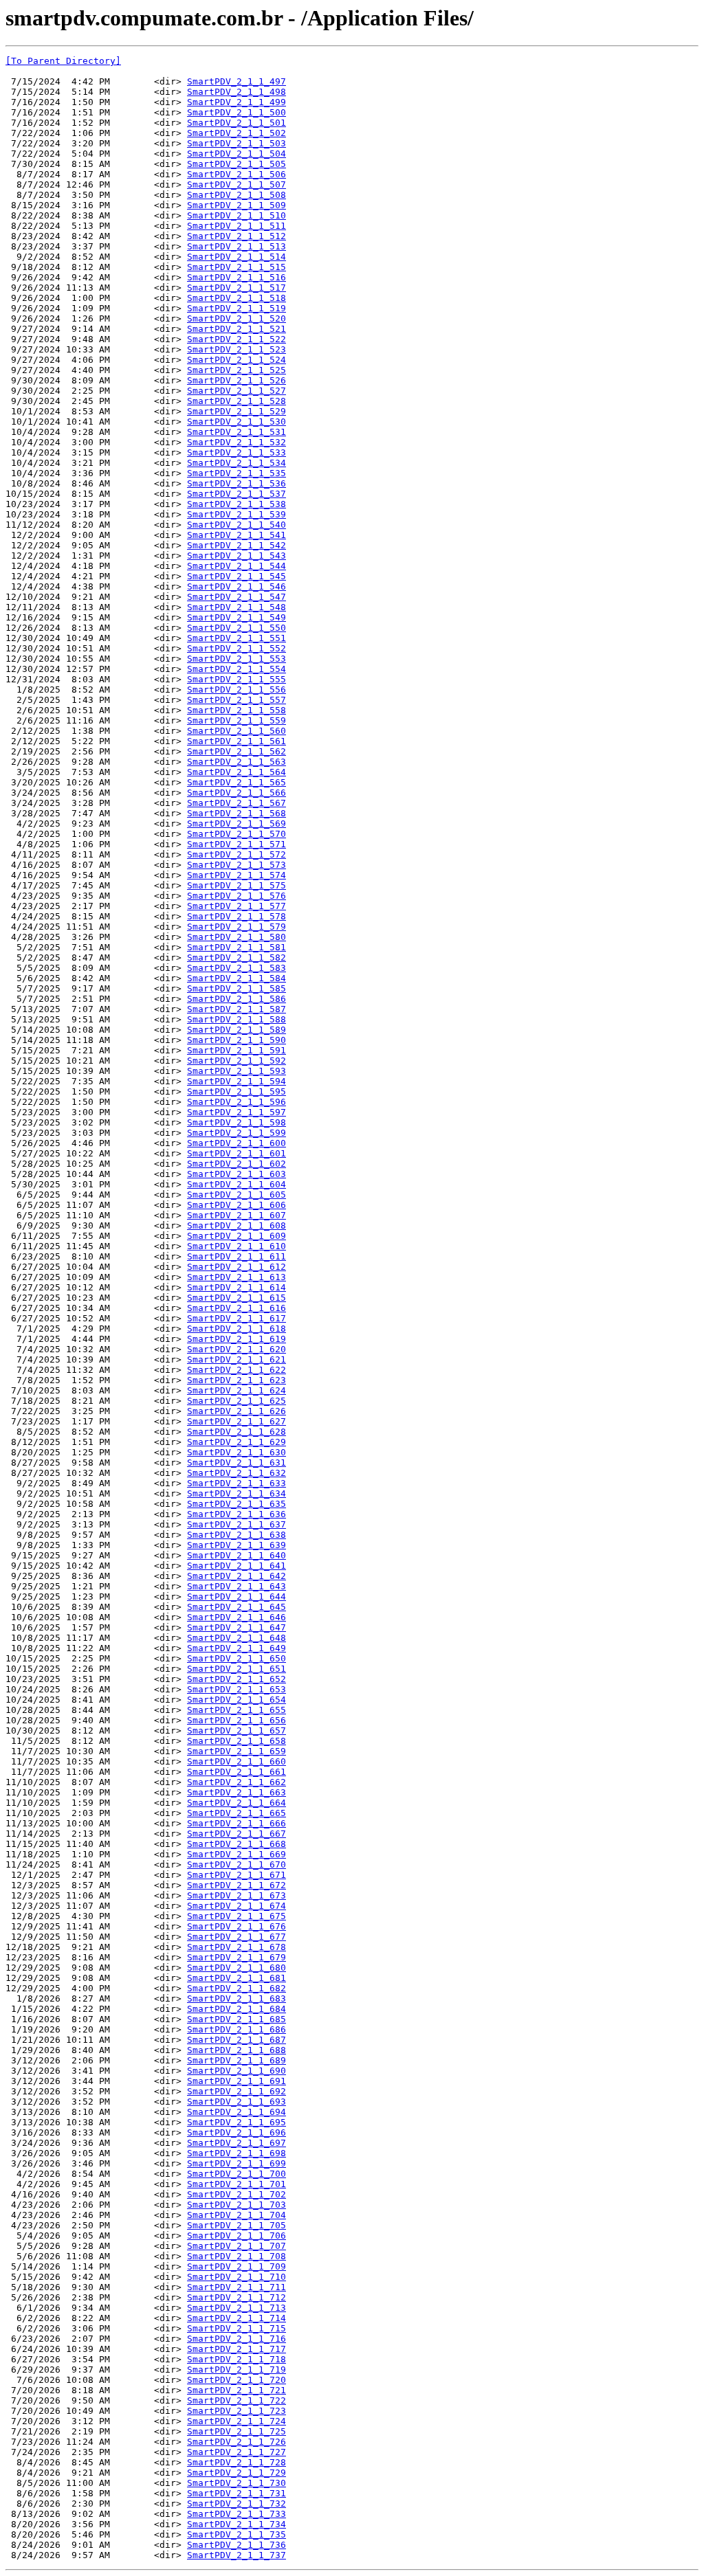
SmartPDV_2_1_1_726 (236, 2442)
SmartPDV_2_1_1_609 (236, 1236)
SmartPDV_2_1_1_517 (236, 288)
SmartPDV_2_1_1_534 (236, 463)
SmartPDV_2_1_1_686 (236, 2029)
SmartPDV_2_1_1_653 (236, 1689)
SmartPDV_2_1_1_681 (236, 1978)
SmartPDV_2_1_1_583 (236, 968)
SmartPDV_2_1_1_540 (236, 525)
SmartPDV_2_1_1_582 (236, 957)
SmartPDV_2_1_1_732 (236, 2504)
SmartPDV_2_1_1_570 (236, 834)
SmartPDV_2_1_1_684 (236, 2009)
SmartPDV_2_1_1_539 (236, 514)
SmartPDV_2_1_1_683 (236, 1998)
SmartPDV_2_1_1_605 (236, 1195)
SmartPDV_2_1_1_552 (236, 648)
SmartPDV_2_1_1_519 (236, 308)
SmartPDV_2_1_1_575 (236, 885)
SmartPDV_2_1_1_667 (236, 1834)
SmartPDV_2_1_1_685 (236, 2019)
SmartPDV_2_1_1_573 (236, 865)
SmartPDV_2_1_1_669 (236, 1854)
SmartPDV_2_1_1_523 (236, 349)
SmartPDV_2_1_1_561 (236, 741)
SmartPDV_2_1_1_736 (236, 2545)
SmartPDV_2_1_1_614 (236, 1287)
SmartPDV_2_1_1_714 (236, 2318)
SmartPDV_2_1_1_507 (236, 184)
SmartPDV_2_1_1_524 (236, 360)
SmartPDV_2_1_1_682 (236, 1988)
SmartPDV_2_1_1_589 (236, 1030)
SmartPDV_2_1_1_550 (236, 628)
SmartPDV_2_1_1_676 (236, 1926)
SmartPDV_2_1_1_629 (236, 1442)
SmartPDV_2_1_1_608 (236, 1225)
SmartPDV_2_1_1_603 (236, 1174)
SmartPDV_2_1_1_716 (236, 2339)
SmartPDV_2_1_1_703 (236, 2205)
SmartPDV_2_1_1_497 (236, 81)
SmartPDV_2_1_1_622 (236, 1370)
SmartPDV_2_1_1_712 (236, 2297)
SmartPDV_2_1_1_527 (236, 391)
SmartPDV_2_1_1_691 (236, 2081)
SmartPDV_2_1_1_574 (236, 875)
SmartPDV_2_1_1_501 (236, 123)
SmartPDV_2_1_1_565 (236, 782)
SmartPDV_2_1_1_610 (236, 1246)
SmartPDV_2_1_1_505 (236, 164)
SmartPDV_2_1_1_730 (236, 2483)
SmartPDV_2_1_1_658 (236, 1741)
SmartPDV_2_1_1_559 (236, 720)
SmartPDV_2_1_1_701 (236, 2184)
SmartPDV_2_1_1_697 (236, 2143)
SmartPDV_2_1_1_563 (236, 762)
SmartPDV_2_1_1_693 (236, 2102)
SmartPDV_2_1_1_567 (236, 803)
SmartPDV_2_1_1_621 (236, 1359)
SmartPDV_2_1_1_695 (236, 2122)
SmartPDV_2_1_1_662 (236, 1782)
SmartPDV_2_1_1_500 (236, 112)
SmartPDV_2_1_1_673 (236, 1895)
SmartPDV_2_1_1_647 (236, 1627)
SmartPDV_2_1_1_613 (236, 1277)
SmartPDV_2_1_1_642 (236, 1576)
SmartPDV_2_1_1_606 (236, 1205)
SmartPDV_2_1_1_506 (236, 174)
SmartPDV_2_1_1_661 (236, 1772)
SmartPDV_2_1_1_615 (236, 1298)
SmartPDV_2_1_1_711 (236, 2287)
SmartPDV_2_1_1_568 (236, 813)
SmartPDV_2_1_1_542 (236, 545)
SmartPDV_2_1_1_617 (236, 1318)
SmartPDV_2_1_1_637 (236, 1524)
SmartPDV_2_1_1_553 (236, 659)
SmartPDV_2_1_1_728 (236, 2462)
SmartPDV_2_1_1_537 (236, 494)
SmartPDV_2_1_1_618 (236, 1329)
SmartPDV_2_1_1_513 (236, 246)
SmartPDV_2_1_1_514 (236, 257)
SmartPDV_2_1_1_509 (236, 205)
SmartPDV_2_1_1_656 (236, 1720)
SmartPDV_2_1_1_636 (236, 1514)
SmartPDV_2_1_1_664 (236, 1803)
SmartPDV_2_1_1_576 (236, 896)
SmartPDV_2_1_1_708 (236, 2256)
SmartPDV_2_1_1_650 (236, 1658)
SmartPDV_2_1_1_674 (236, 1906)
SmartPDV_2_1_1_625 (236, 1401)
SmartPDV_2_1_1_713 (236, 2308)
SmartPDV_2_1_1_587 (236, 1009)
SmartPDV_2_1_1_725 (236, 2431)
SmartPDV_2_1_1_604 (236, 1184)
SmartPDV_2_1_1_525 (236, 370)
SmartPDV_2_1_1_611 (236, 1256)
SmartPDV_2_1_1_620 (236, 1349)
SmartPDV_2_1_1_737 (236, 2555)
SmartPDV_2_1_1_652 (236, 1679)
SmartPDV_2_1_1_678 (236, 1947)
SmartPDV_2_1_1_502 (236, 133)
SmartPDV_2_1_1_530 (236, 422)
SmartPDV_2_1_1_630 (236, 1452)
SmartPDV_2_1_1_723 (236, 2411)
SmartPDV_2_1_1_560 (236, 731)
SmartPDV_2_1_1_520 (236, 318)
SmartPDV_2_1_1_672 (236, 1885)
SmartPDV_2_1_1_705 (236, 2225)
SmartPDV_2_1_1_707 (236, 2246)
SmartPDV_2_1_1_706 (236, 2236)
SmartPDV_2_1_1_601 (236, 1153)
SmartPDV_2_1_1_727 (236, 2452)
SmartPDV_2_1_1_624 (236, 1390)
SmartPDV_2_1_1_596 (236, 1102)
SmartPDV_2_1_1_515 (236, 267)
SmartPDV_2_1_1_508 (236, 195)
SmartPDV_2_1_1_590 (236, 1040)
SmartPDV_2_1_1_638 (236, 1535)
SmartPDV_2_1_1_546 (236, 586)
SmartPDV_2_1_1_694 (236, 2112)
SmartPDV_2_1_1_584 (236, 978)
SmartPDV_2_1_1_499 (236, 102)
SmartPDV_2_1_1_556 (236, 690)
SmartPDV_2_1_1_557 (236, 700)
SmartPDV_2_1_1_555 (236, 679)
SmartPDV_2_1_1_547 (236, 597)
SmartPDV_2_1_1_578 (236, 916)
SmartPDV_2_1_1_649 (236, 1648)
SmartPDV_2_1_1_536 (236, 483)
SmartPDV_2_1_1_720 (236, 2380)
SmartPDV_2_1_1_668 (236, 1844)
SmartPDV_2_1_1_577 (236, 906)
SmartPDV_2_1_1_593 (236, 1071)
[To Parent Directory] (63, 61)
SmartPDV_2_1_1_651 (236, 1669)
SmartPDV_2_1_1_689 (236, 2060)
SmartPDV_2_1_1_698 (236, 2153)
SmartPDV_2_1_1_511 (236, 226)
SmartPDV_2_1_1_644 (236, 1597)
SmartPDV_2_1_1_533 (236, 452)
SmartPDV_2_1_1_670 (236, 1864)
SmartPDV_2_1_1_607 (236, 1215)
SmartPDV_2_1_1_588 (236, 1019)
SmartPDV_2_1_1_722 (236, 2400)
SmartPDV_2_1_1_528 (236, 401)
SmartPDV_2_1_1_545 (236, 576)
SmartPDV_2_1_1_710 (236, 2277)
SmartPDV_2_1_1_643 (236, 1586)
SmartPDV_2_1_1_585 (236, 988)
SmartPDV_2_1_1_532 (236, 442)
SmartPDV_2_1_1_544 (236, 566)
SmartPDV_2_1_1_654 (236, 1700)
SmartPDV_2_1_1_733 (236, 2514)
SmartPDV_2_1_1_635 (236, 1504)
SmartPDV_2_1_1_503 (236, 143)
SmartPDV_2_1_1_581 (236, 947)
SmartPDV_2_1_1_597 (236, 1112)
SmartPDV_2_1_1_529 (236, 411)
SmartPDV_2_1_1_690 (236, 2071)
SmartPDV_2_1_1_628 (236, 1432)
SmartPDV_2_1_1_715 (236, 2328)
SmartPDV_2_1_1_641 (236, 1566)
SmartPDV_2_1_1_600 (236, 1143)
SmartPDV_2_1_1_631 (236, 1463)
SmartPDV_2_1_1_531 (236, 432)
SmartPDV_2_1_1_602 (236, 1164)
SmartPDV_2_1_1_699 (236, 2163)
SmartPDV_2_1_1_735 (236, 2534)
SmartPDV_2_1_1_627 (236, 1421)
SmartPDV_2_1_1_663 (236, 1792)
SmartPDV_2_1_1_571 (236, 844)
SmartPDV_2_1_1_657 (236, 1731)
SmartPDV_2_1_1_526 (236, 380)
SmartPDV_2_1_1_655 (236, 1710)
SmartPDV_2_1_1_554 (236, 669)
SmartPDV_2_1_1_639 (236, 1545)
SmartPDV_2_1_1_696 (236, 2132)
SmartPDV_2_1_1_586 (236, 999)
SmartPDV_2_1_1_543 (236, 556)
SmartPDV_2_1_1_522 (236, 339)
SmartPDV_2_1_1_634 (236, 1493)
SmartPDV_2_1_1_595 (236, 1091)
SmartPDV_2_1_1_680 (236, 1968)
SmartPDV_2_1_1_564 (236, 772)
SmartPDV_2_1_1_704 (236, 2215)
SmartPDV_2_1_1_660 (236, 1761)
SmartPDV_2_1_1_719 (236, 2370)
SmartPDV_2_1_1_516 (236, 277)
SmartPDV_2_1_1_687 (236, 2040)
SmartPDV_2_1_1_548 (236, 607)
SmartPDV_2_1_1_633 (236, 1483)
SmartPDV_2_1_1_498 (236, 92)
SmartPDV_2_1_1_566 (236, 793)
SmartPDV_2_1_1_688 (236, 2050)
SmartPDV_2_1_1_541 (236, 535)
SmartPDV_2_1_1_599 (236, 1133)
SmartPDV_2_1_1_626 (236, 1411)
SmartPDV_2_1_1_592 (236, 1061)
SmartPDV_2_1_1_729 (236, 2473)
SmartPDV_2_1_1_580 (236, 937)
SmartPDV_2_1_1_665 (236, 1813)
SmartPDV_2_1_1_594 (236, 1081)
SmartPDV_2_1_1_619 (236, 1339)
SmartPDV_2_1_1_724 (236, 2421)
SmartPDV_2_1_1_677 (236, 1937)
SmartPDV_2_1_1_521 (236, 329)
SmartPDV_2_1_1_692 (236, 2091)
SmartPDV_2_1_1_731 (236, 2493)
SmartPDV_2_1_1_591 (236, 1050)
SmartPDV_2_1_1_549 (236, 617)
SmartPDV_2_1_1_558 (236, 710)
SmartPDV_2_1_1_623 (236, 1380)
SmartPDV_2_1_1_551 (236, 638)
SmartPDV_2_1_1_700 (236, 2174)
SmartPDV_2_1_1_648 (236, 1638)
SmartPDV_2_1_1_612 (236, 1267)
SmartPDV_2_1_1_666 (236, 1823)
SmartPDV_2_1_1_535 (236, 473)
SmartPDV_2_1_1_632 (236, 1473)
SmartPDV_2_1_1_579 (236, 927)
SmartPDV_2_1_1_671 (236, 1875)
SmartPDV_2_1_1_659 (236, 1751)
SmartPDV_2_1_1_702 (236, 2194)
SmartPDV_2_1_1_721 (236, 2390)
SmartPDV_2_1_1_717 (236, 2349)
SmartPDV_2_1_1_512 (236, 236)
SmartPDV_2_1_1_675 (236, 1916)
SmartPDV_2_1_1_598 (236, 1122)
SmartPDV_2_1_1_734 (236, 2524)
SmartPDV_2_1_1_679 (236, 1957)
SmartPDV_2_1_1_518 (236, 298)
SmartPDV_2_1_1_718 (236, 2359)
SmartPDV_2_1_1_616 (236, 1308)
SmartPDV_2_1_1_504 (236, 154)
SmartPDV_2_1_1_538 (236, 504)
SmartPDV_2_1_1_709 (236, 2266)
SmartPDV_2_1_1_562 (236, 751)
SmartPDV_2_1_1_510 (236, 215)
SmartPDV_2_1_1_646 (236, 1617)
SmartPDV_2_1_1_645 (236, 1607)
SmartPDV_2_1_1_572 (236, 854)
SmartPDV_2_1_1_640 (236, 1555)
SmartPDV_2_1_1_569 (236, 824)
